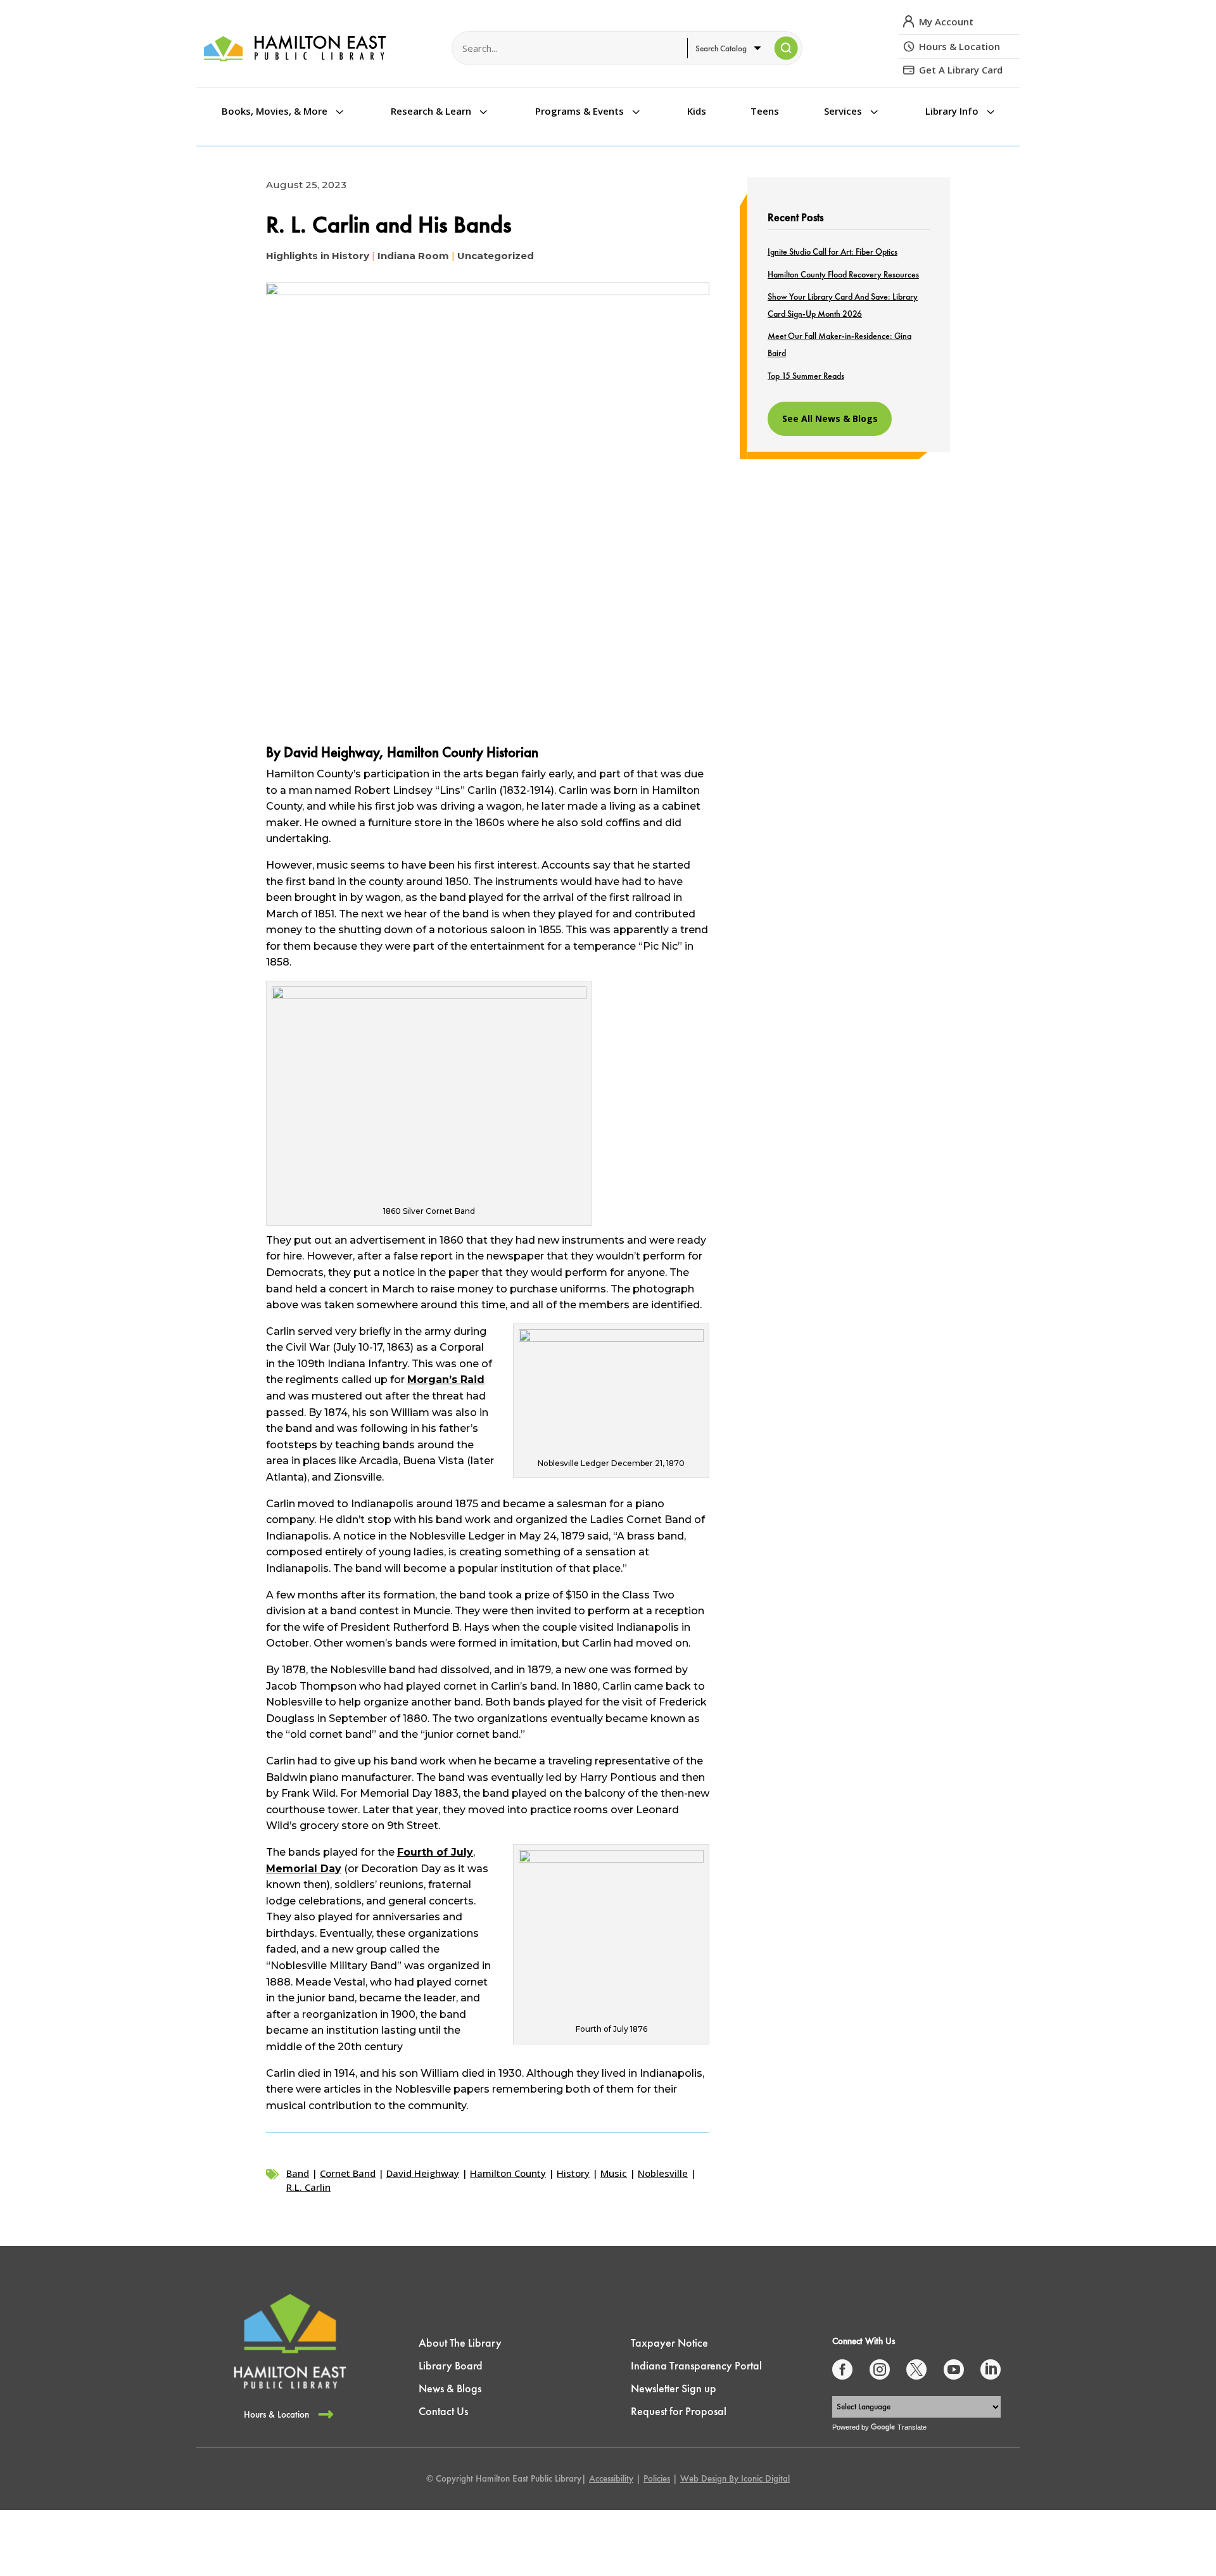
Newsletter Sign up (674, 2388)
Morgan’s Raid (446, 1380)
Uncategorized (496, 256)
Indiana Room (413, 256)
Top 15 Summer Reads (806, 376)
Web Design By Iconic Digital (735, 2478)
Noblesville (663, 2173)
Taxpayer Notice (669, 2343)
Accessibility (611, 2478)
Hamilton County (508, 2173)
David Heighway (423, 2173)
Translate (912, 2427)
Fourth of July (435, 1852)
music (614, 2173)
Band (298, 2173)
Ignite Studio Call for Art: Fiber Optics (833, 252)
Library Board (451, 2365)
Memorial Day (304, 1869)
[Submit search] (786, 48)
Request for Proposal (679, 2411)
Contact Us (443, 2411)
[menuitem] (284, 111)
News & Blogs (450, 2388)
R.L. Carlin (308, 2187)
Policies (657, 2478)
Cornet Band (348, 2173)
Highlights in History (318, 256)
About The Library (460, 2343)
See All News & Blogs (830, 418)
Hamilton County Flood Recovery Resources (843, 274)
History (573, 2173)
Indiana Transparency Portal (696, 2365)
